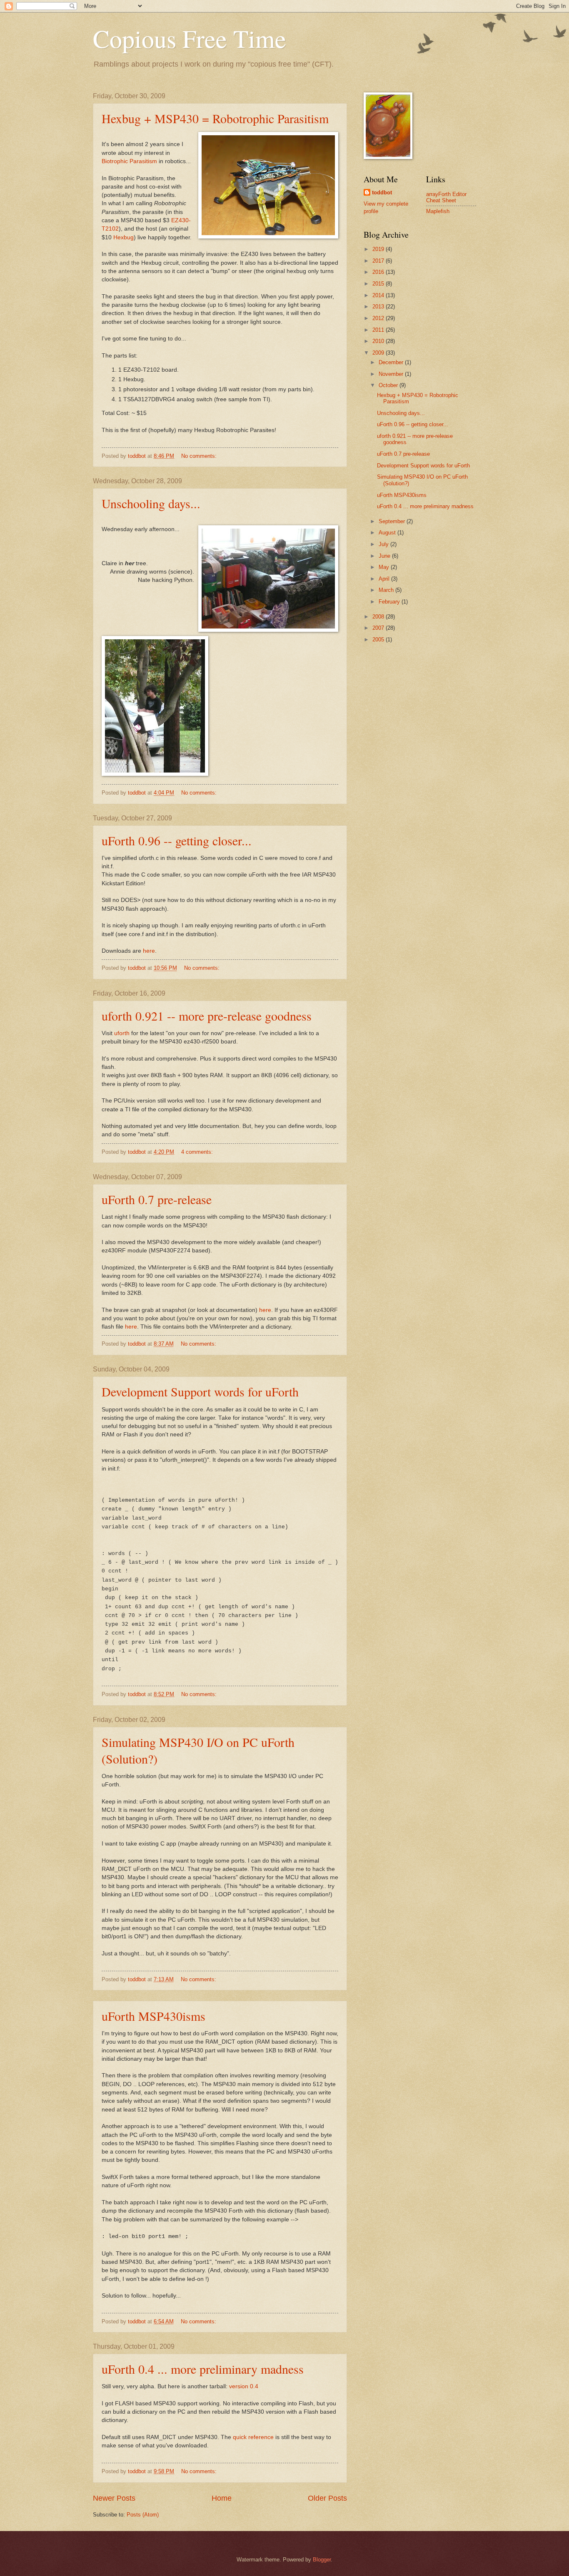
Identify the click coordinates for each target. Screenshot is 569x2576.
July (384, 544)
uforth (123, 1033)
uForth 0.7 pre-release (157, 1199)
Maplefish (438, 211)
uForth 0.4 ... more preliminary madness (203, 2369)
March (387, 590)
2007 (379, 628)
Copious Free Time (190, 38)
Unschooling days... (151, 503)
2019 (379, 249)
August (388, 533)
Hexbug (124, 237)
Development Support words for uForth (200, 1391)
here (149, 951)
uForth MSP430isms (153, 2016)
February (390, 602)
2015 (379, 284)
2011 (379, 330)
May (385, 567)
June (385, 556)
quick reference (253, 2437)
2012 (379, 318)
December (392, 362)
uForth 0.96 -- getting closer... (177, 840)
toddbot (382, 193)
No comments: (200, 456)
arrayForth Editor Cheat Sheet (446, 197)
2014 (379, 295)
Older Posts (327, 2498)
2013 (379, 307)
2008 (379, 617)
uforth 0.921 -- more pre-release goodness (207, 1016)
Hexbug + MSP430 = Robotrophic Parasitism (215, 118)
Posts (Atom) (143, 2515)
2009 (379, 353)
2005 (379, 640)
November (392, 374)
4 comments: (198, 1152)
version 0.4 (244, 2386)
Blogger (322, 2560)
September (393, 521)
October (389, 385)
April (385, 579)
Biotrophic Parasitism (129, 161)
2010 (379, 341)
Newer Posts (114, 2498)
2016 (379, 272)
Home (222, 2498)
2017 (379, 261)
